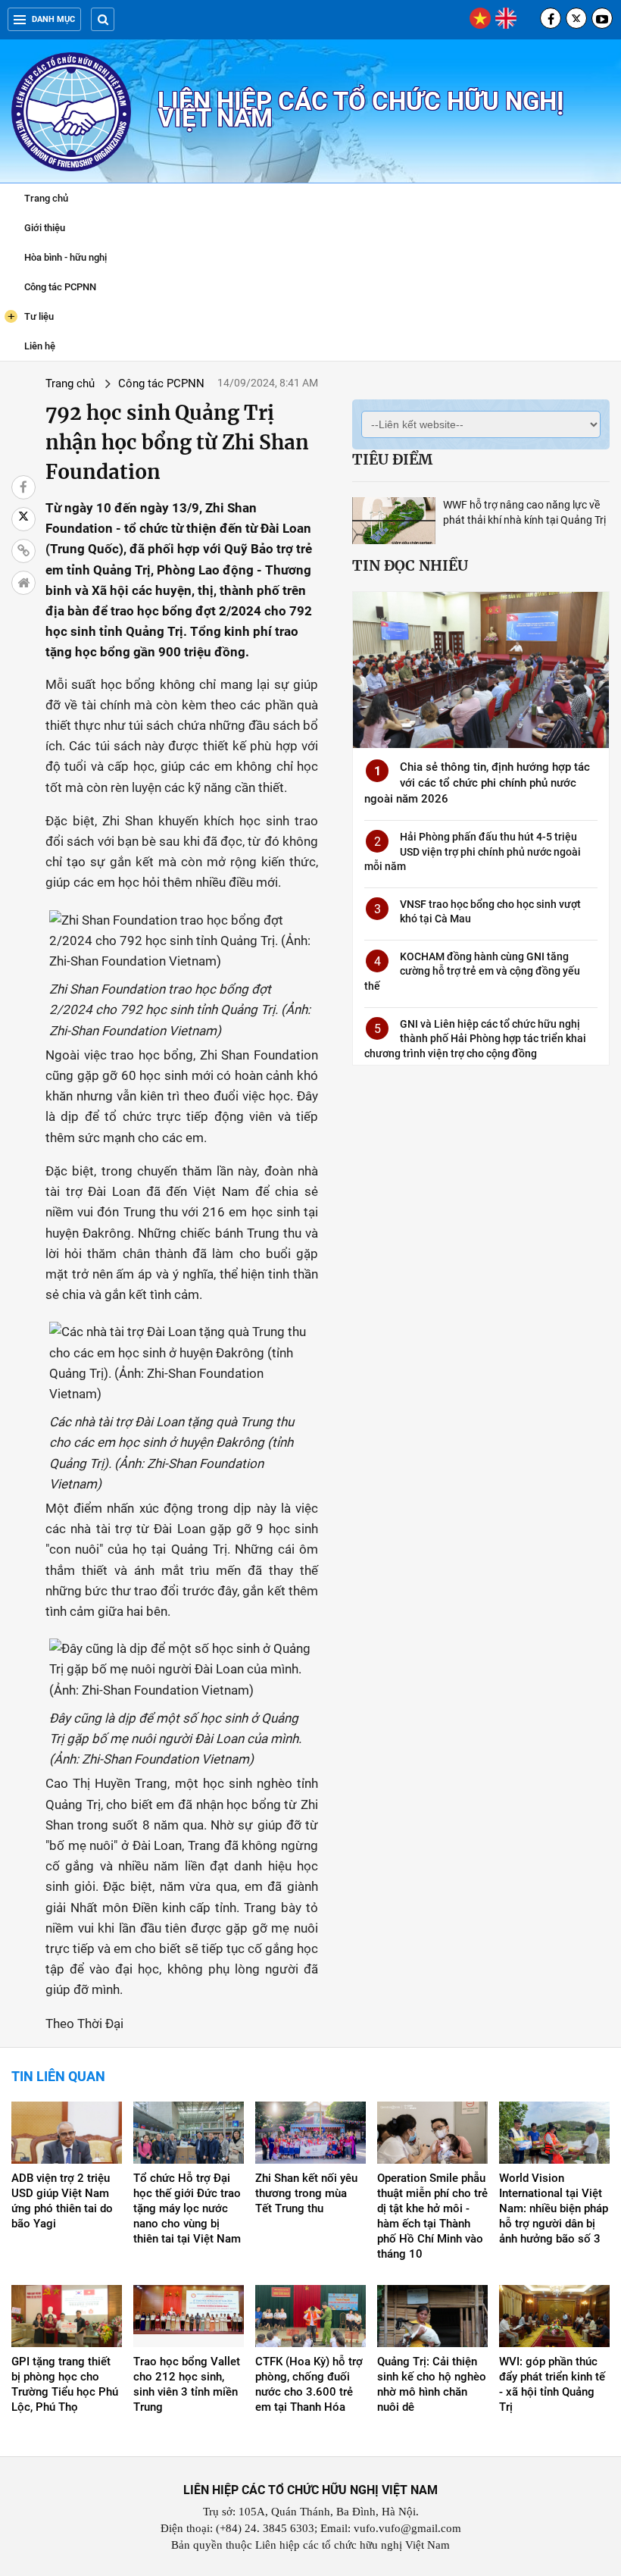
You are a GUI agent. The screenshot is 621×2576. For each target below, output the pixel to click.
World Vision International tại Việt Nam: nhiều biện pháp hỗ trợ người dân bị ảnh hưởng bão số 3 (554, 2208)
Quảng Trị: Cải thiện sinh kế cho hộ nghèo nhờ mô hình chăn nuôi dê (432, 2384)
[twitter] (576, 18)
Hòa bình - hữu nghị (66, 257)
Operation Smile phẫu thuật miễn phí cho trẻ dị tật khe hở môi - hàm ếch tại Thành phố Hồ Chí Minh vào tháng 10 (432, 2216)
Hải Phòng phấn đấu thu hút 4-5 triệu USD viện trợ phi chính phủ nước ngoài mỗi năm (473, 851)
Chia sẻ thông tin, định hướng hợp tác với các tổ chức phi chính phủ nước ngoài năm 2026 (477, 783)
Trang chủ (46, 198)
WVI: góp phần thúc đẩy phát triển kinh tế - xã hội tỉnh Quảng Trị (552, 2384)
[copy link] (23, 551)
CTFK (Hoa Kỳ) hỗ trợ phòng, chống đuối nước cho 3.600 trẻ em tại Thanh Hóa (309, 2384)
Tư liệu (31, 316)
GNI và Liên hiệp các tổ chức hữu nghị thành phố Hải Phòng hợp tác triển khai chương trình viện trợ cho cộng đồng (475, 1039)
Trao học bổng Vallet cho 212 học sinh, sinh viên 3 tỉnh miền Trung (187, 2384)
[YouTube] (602, 18)
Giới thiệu (45, 228)
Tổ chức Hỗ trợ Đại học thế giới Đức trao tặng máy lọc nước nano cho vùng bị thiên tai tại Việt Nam (187, 2208)
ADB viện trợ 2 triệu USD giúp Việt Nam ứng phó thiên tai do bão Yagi (62, 2201)
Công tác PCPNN (60, 287)
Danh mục (53, 19)
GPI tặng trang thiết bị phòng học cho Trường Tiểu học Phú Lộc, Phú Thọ (65, 2384)
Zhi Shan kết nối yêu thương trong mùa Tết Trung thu (306, 2193)
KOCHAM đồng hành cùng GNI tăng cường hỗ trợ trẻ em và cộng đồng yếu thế (472, 971)
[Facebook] (551, 18)
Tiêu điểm (392, 459)
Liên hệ (40, 346)
